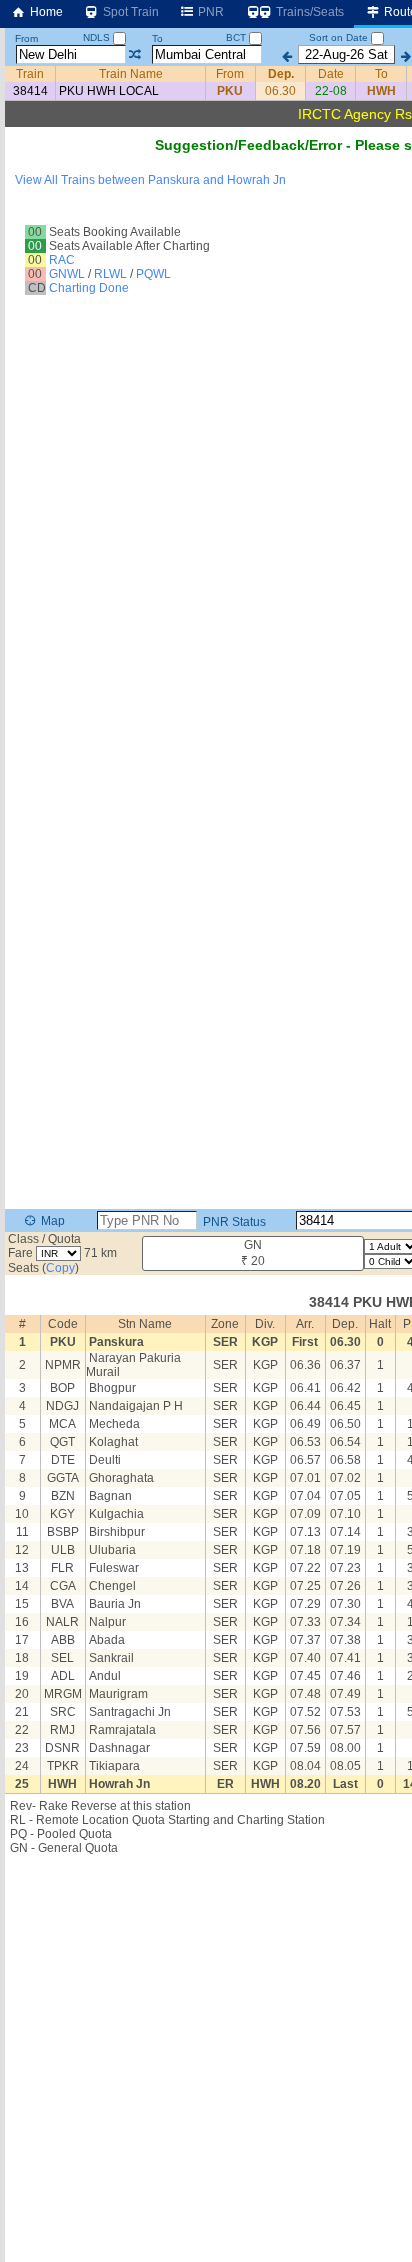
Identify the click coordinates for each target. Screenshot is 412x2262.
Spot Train (129, 12)
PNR (209, 12)
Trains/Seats (308, 12)
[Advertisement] (206, 235)
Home (45, 12)
